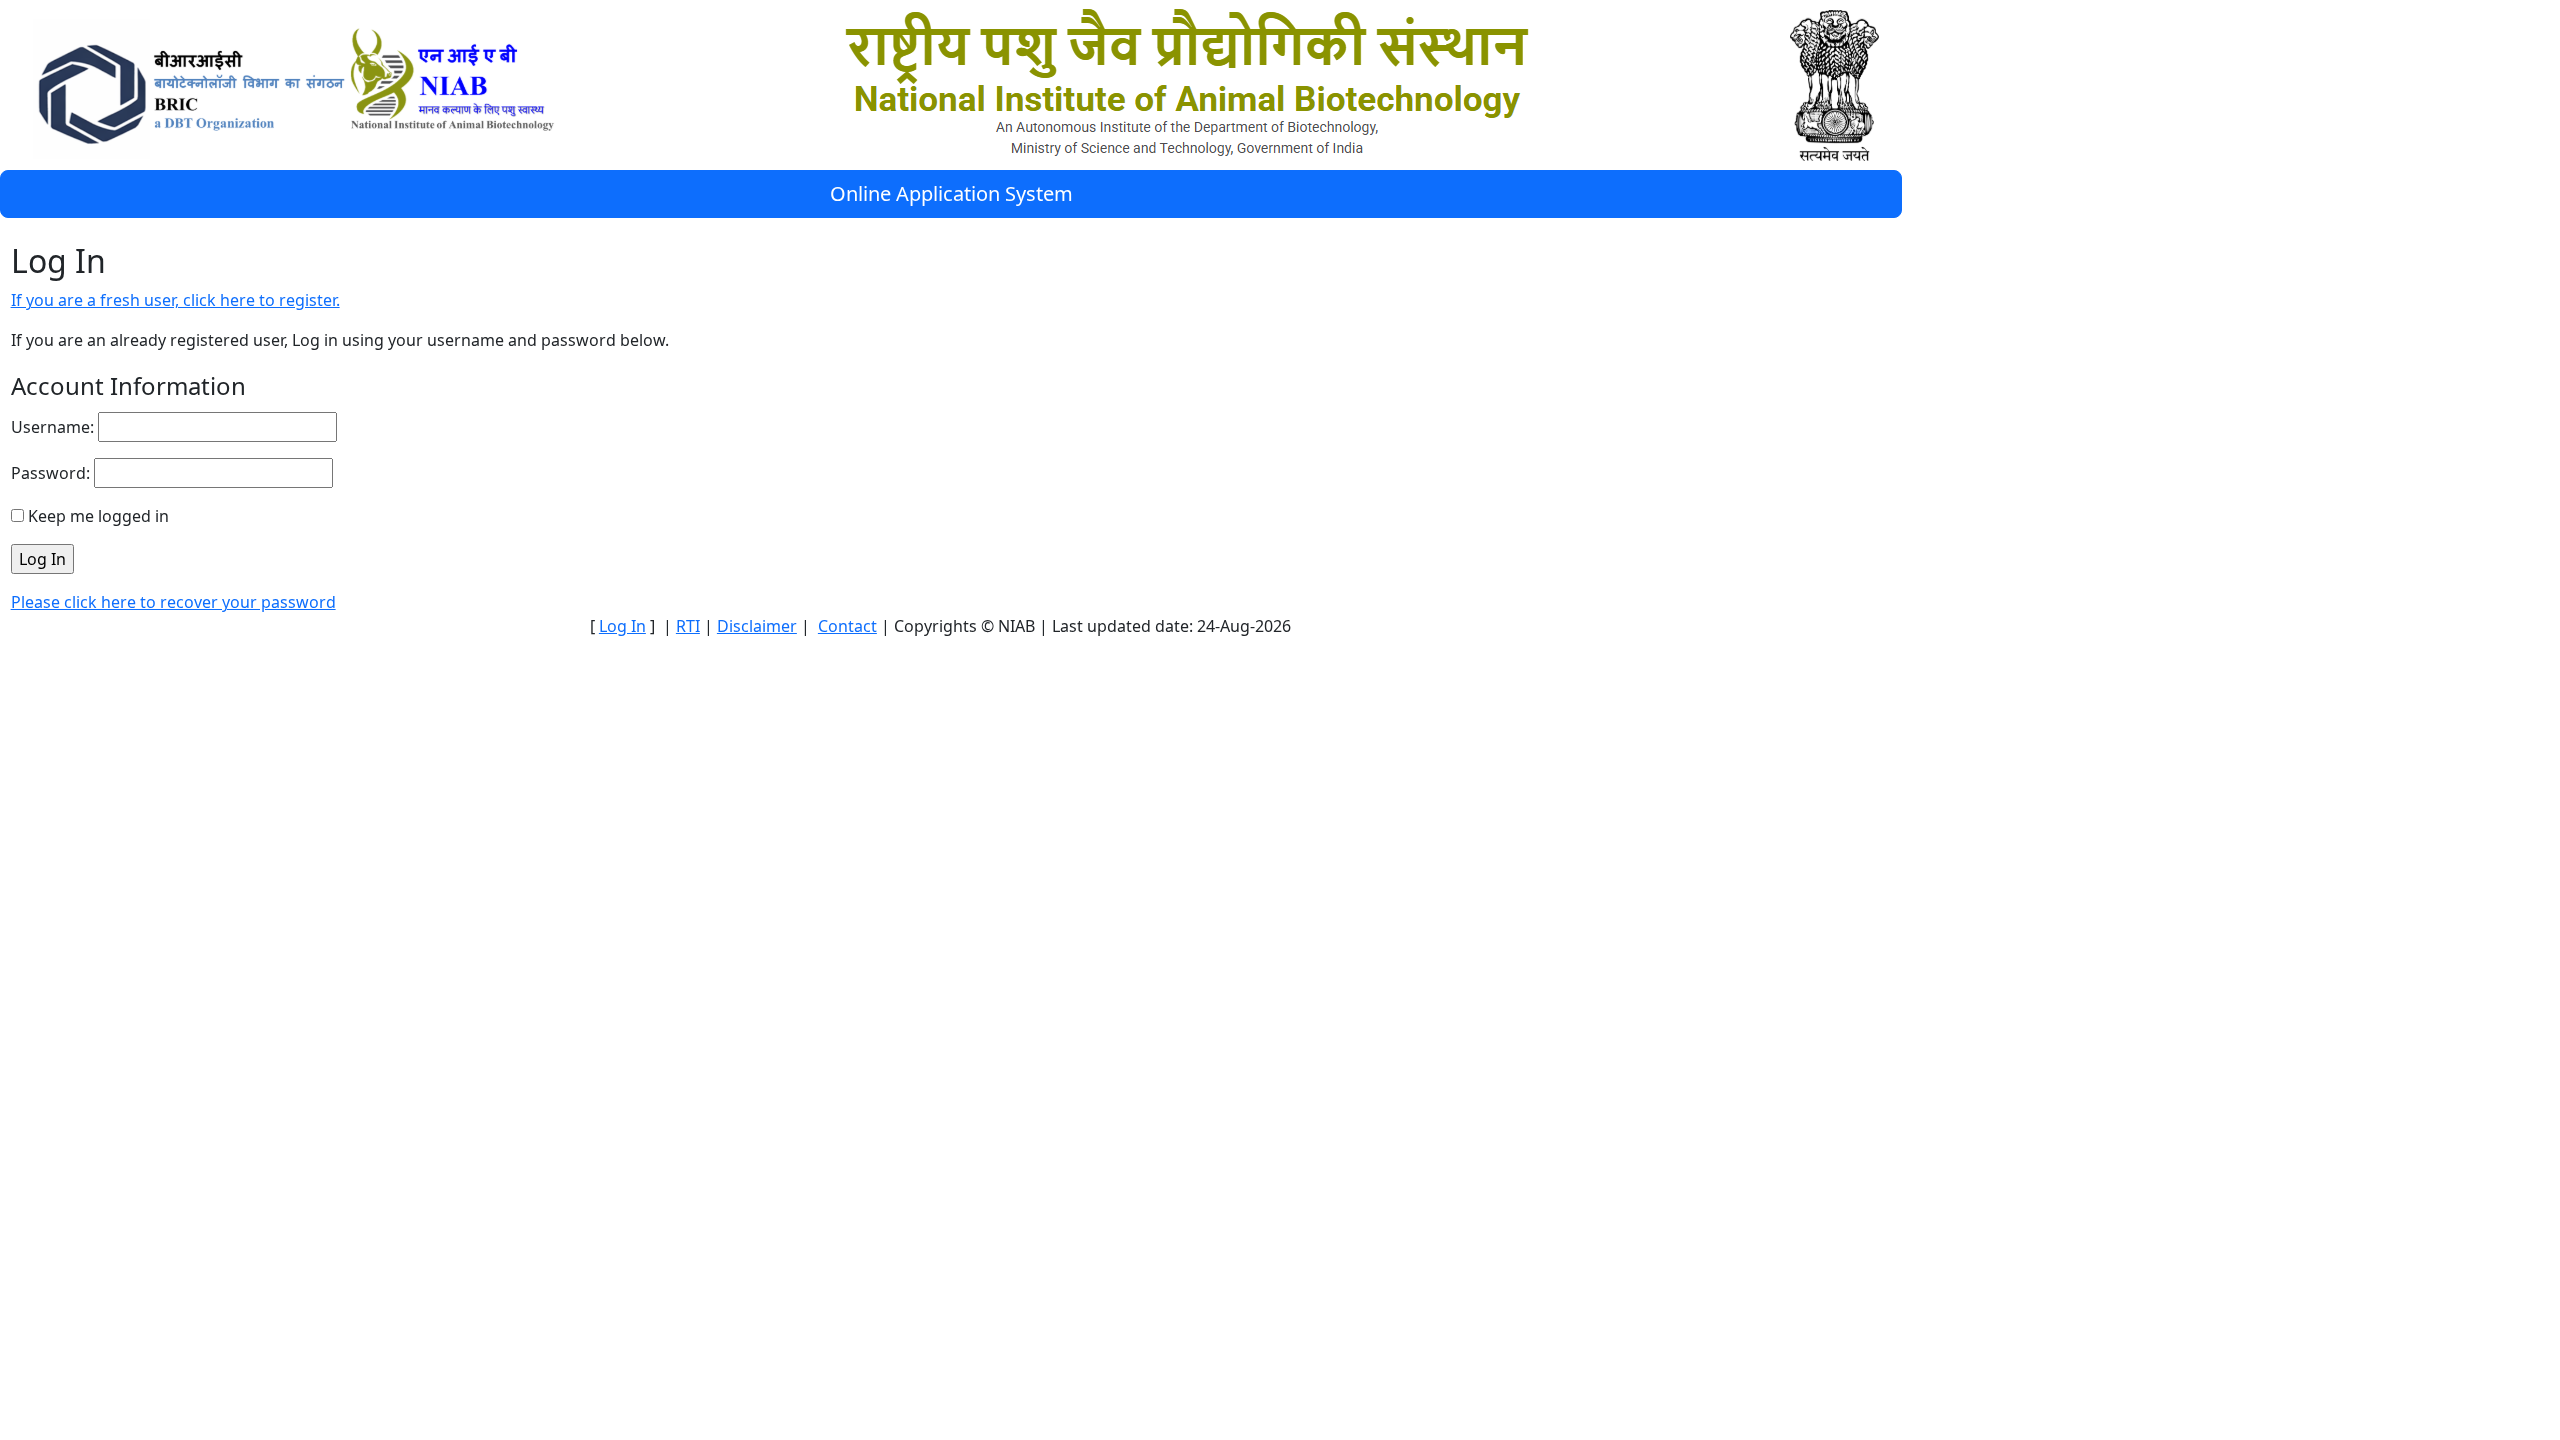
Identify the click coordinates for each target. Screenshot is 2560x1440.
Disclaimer (757, 626)
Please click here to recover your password (173, 602)
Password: (50, 473)
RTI (688, 626)
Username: (52, 427)
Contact (847, 626)
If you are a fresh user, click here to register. (175, 300)
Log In (622, 626)
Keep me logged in (98, 516)
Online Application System (951, 193)
